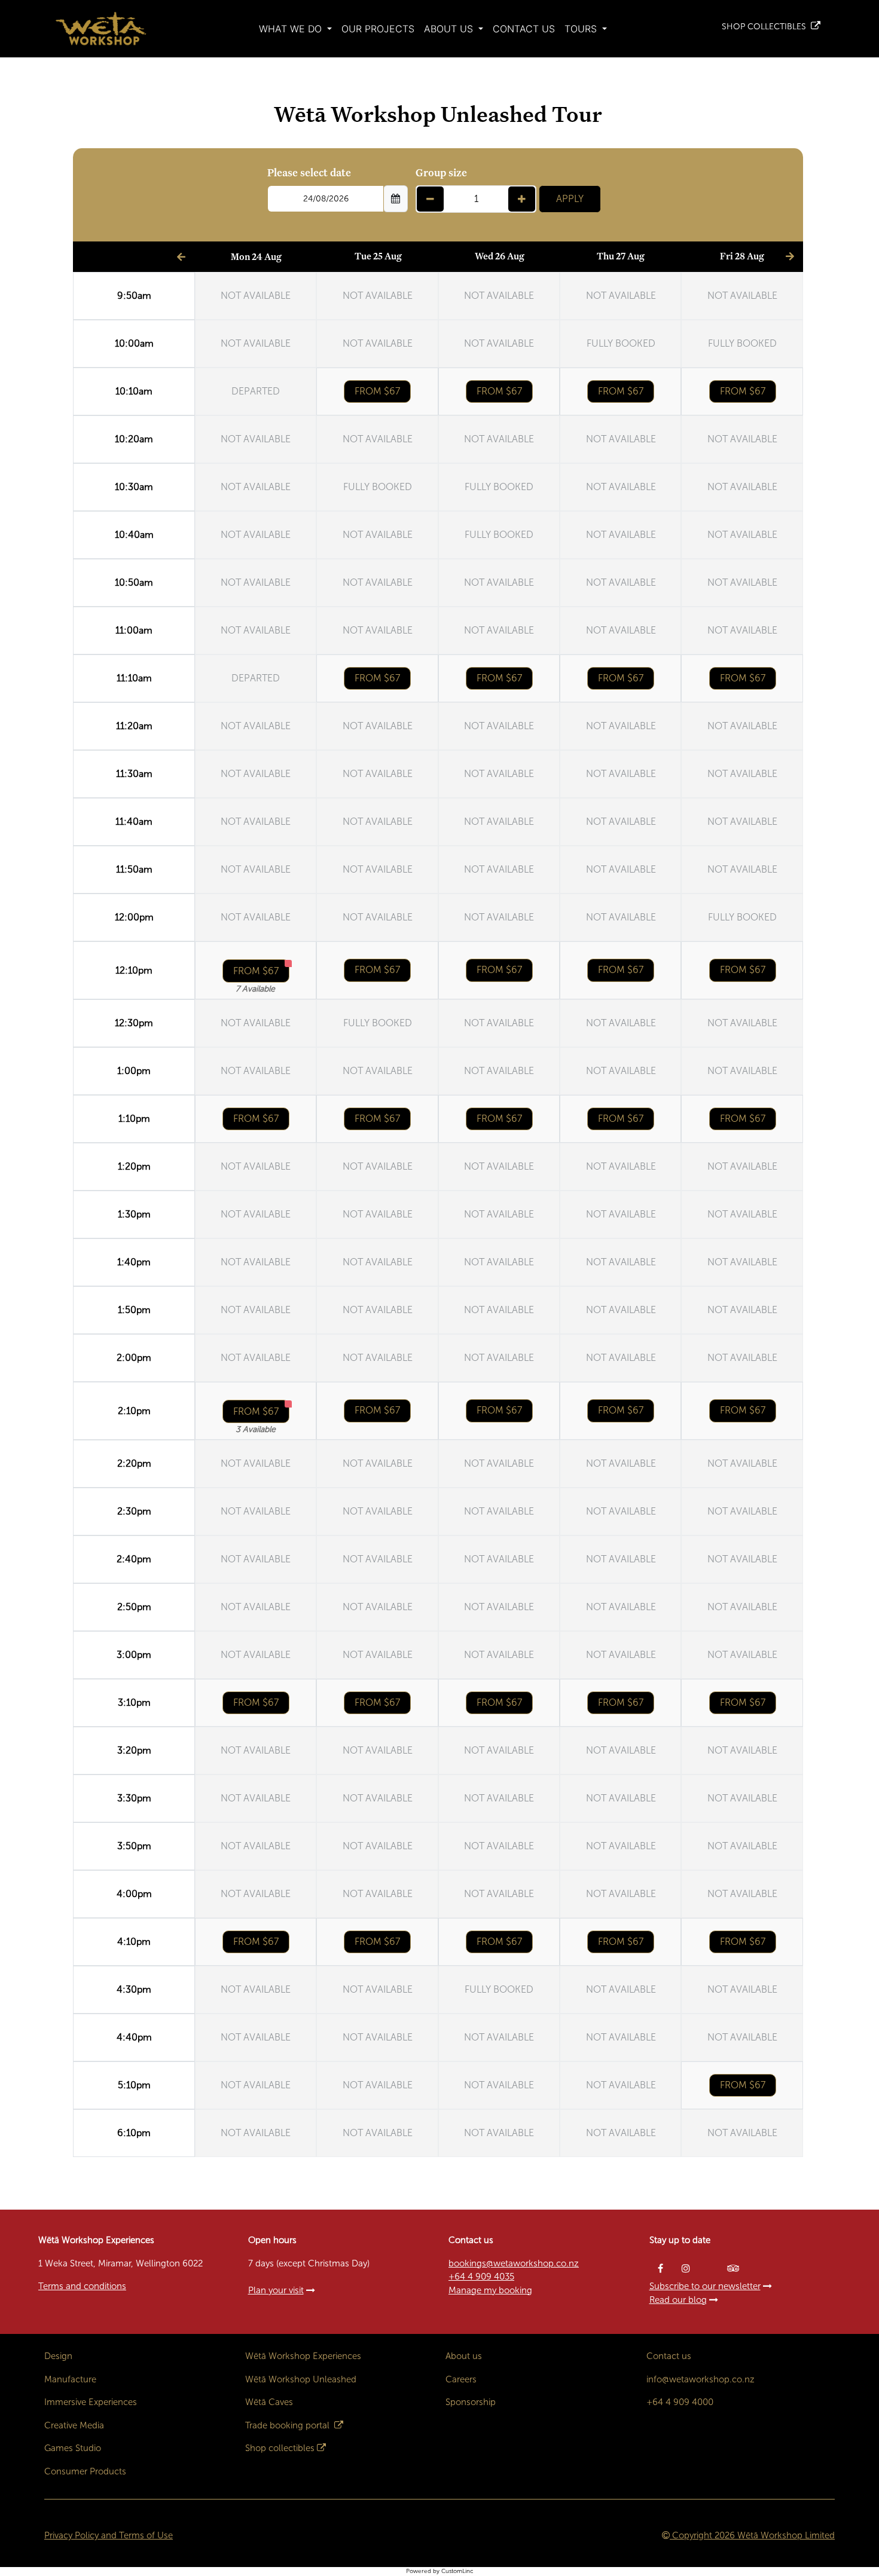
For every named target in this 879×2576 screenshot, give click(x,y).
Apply (570, 199)
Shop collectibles (280, 2448)
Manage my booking (490, 2290)
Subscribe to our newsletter (705, 2286)
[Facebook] (661, 2268)
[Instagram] (686, 2268)
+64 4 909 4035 (481, 2277)
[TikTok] (711, 2268)
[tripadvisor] (733, 2268)
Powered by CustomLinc (439, 2571)
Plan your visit (276, 2290)
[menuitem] (295, 29)
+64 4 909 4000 (680, 2402)
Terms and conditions (82, 2286)
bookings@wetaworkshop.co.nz (514, 2263)
